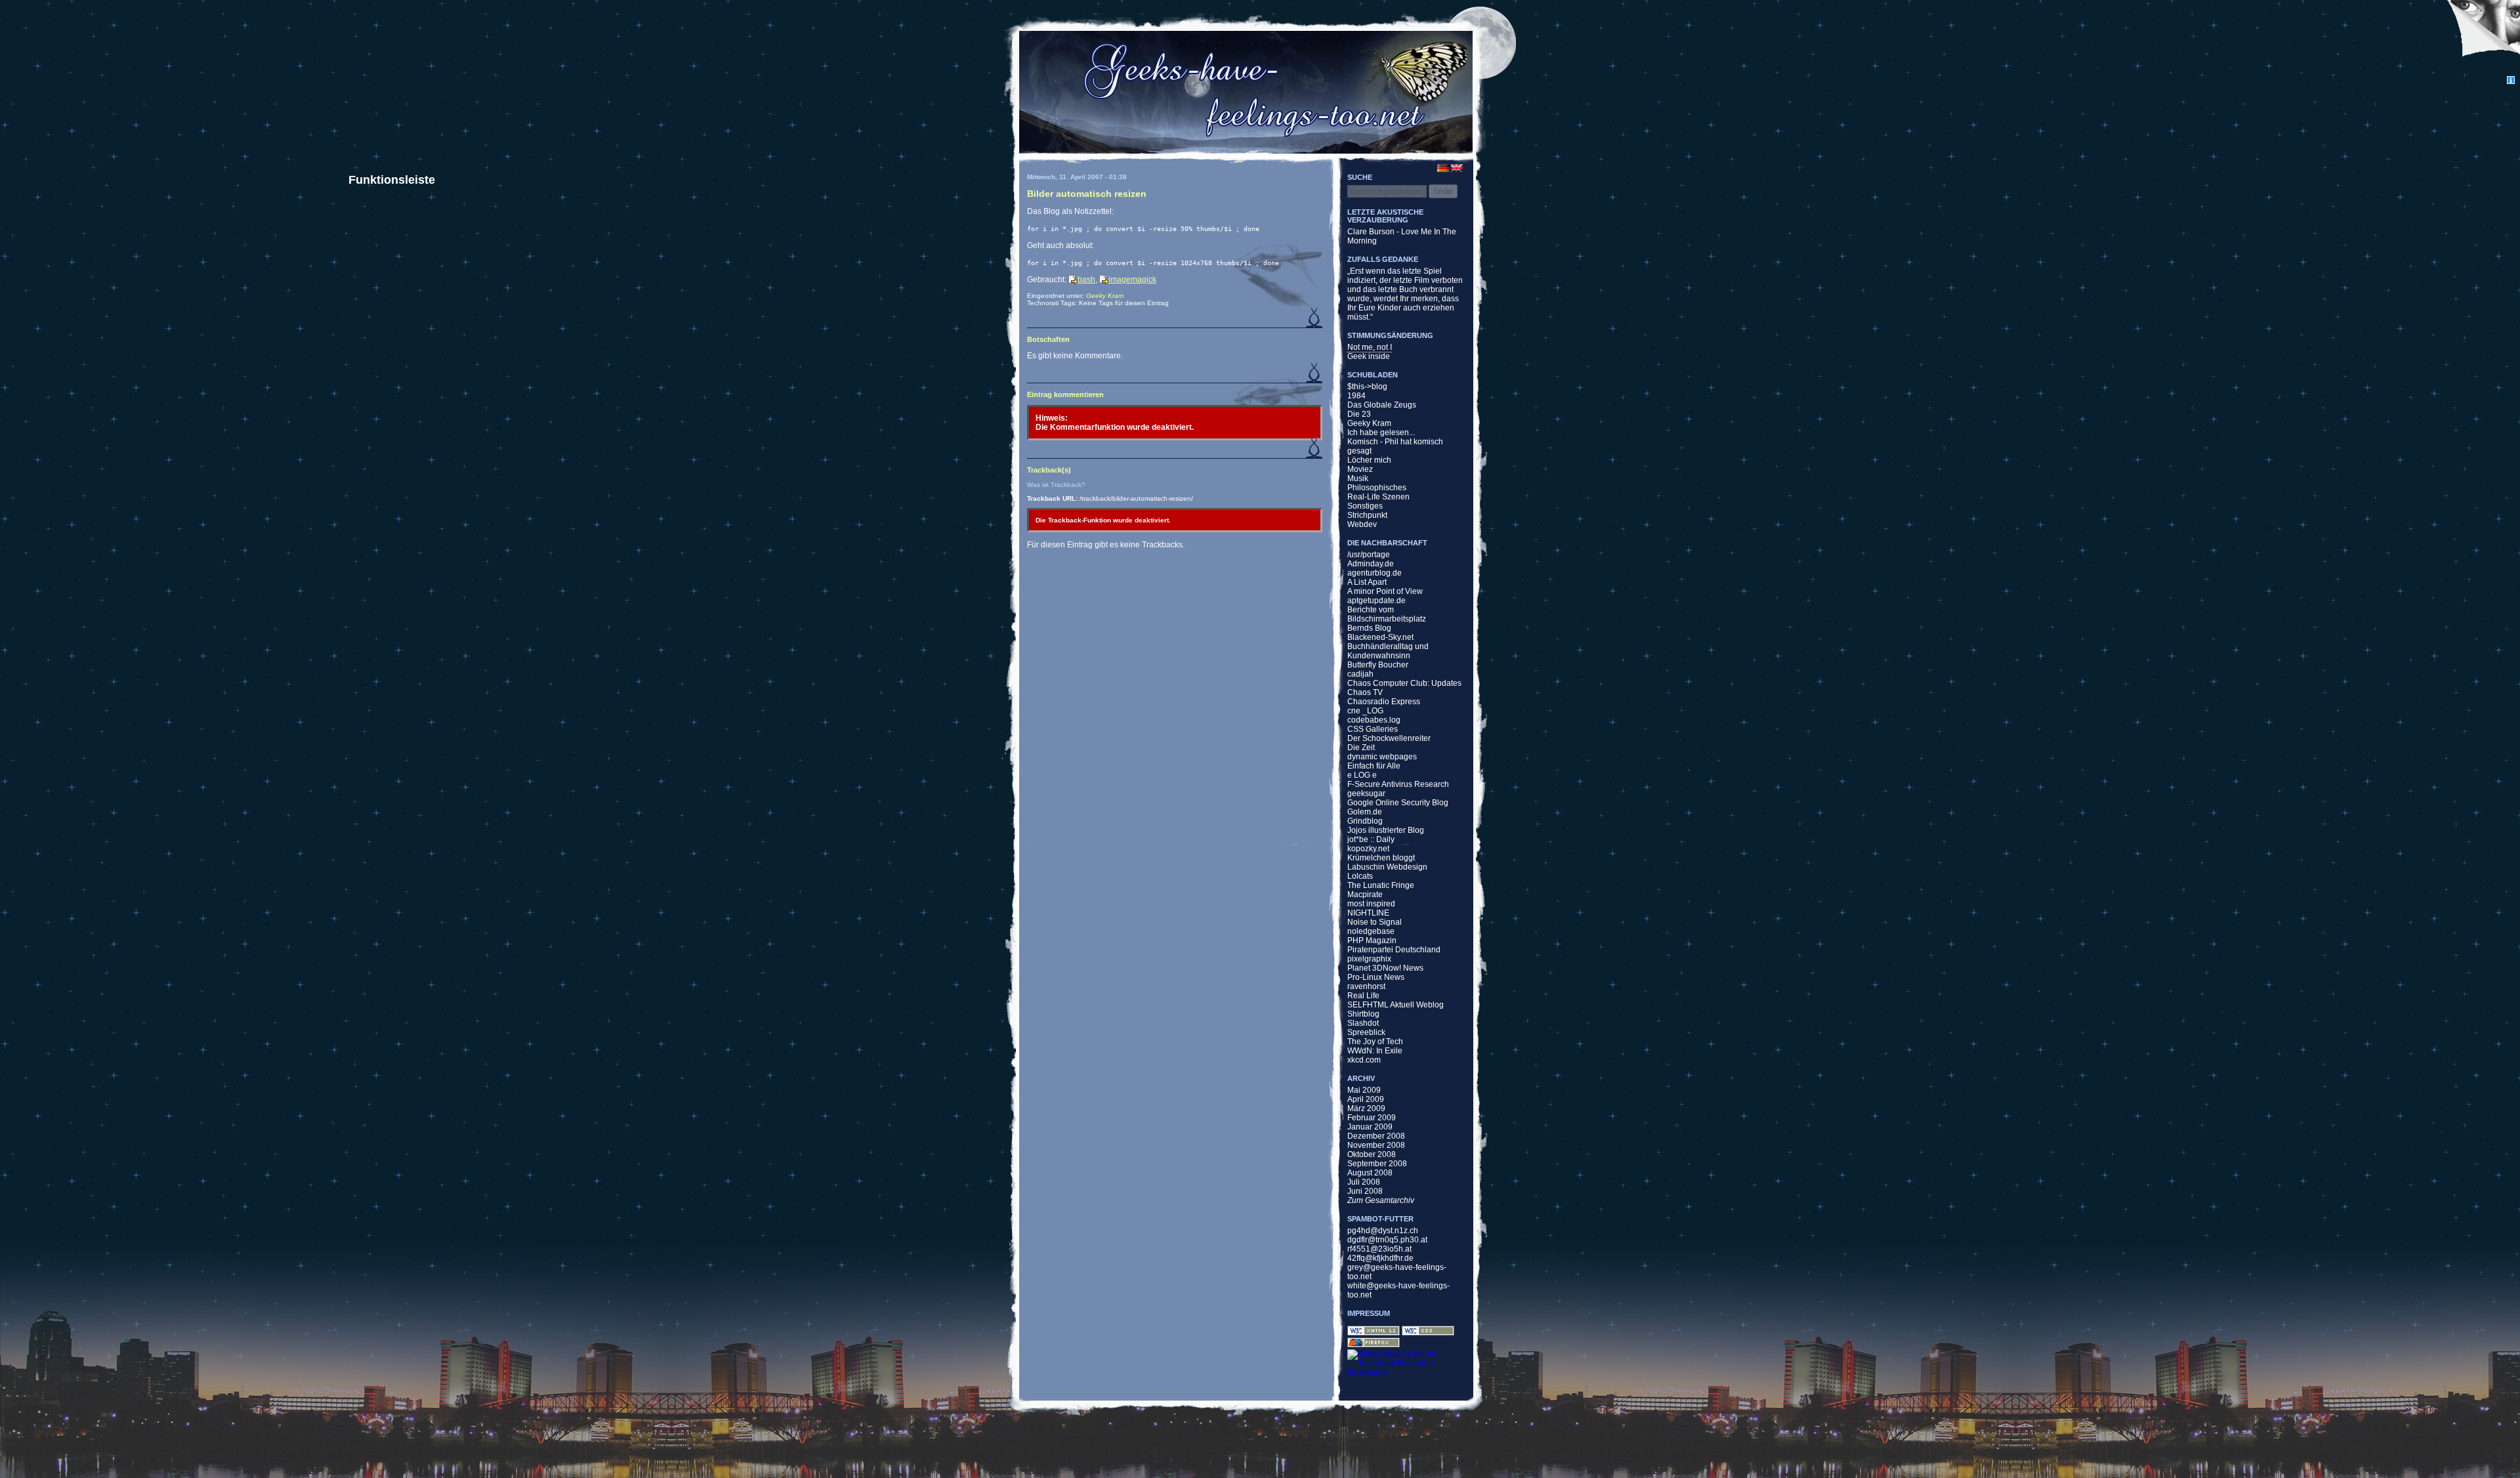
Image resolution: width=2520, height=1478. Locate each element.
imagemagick (1132, 280)
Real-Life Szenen (1378, 497)
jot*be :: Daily (1371, 839)
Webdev (1362, 524)
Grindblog (1365, 821)
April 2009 (1366, 1099)
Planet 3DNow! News (1385, 968)
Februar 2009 (1372, 1118)
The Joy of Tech (1375, 1042)
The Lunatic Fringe (1381, 885)
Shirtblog (1363, 1014)
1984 (1356, 396)
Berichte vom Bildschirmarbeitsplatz (1387, 614)
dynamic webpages (1382, 757)
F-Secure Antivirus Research (1398, 784)
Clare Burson (1371, 232)
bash (1086, 280)
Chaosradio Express (1384, 702)
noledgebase (1371, 931)
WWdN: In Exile (1375, 1051)
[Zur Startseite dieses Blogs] (1245, 91)
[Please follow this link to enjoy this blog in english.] (1465, 168)
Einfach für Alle (1374, 766)
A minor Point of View (1385, 591)
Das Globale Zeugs (1382, 405)
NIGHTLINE (1368, 913)
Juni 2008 (1365, 1191)
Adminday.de (1371, 564)
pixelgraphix (1369, 959)
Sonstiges (1365, 506)
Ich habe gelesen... (1381, 433)
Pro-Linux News (1376, 977)
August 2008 (1370, 1173)
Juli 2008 (1364, 1182)
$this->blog (1367, 387)
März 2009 (1366, 1108)
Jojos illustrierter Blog (1386, 830)
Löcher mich (1369, 460)
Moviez (1360, 469)
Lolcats (1360, 876)
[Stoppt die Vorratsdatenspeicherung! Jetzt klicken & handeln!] (2483, 38)
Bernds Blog (1369, 628)
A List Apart (1367, 582)
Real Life (1363, 996)
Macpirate (1365, 895)
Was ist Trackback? (1056, 485)
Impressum (1369, 1313)
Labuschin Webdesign (1387, 867)
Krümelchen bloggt (1381, 858)
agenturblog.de (1375, 573)
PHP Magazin (1372, 940)
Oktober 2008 (1372, 1154)
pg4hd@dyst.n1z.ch (1383, 1231)
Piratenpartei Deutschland (1394, 950)
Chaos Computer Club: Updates (1404, 683)
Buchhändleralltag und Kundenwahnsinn (1388, 651)
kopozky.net (1368, 849)
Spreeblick (1366, 1032)
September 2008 (1377, 1164)
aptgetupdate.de (1376, 601)
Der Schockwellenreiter (1389, 738)
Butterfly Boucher (1378, 665)
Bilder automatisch (1087, 194)
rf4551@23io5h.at (1379, 1249)
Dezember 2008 (1376, 1136)
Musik (1358, 478)
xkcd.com (1364, 1060)
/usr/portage (1369, 555)
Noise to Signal (1375, 922)
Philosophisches (1377, 488)
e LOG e (1362, 775)
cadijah (1360, 674)
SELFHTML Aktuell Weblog (1396, 1005)
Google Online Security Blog (1398, 803)
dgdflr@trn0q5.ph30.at (1387, 1240)
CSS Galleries (1373, 729)
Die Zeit (1361, 748)
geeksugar (1366, 793)
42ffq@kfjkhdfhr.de (1380, 1258)
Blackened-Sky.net (1380, 637)
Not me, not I (1370, 347)
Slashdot (1363, 1023)
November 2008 (1376, 1145)
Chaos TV (1365, 692)
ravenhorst (1366, 986)
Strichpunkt (1367, 515)
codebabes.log (1374, 720)
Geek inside (1369, 356)
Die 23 (1359, 414)
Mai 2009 (1364, 1090)
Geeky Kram (1105, 296)
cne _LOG (1365, 711)
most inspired (1371, 904)
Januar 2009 (1370, 1127)
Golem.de (1365, 812)
